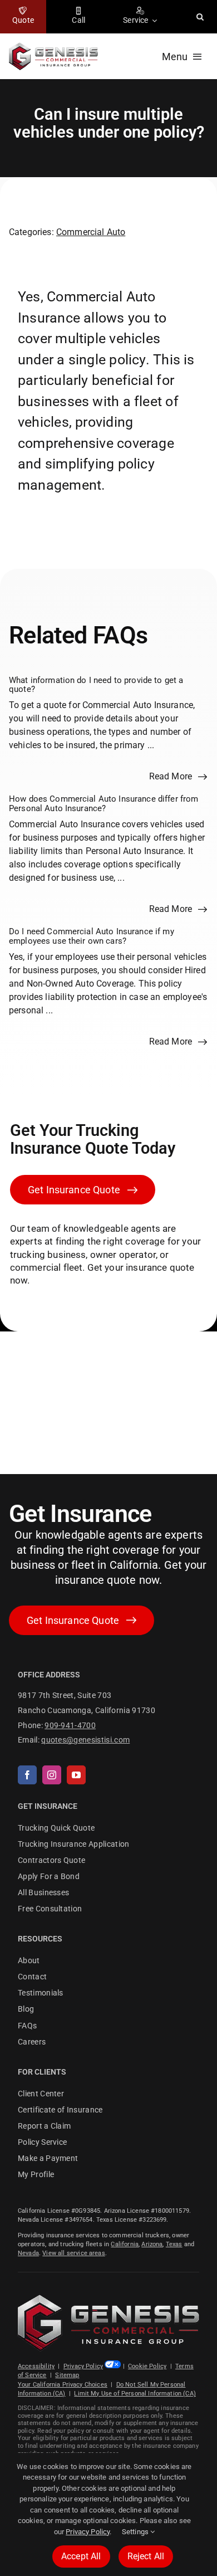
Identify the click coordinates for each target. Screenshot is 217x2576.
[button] (200, 17)
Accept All (81, 2556)
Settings (136, 2532)
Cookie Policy (147, 2366)
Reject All (146, 2556)
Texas (174, 2244)
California (125, 2244)
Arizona (152, 2244)
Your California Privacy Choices (63, 2385)
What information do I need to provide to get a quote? (96, 684)
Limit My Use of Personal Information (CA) (135, 2394)
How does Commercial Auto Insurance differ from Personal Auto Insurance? (103, 804)
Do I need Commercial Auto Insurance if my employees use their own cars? (92, 936)
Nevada (28, 2253)
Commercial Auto (91, 231)
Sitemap (67, 2375)
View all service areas (74, 2253)
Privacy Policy (83, 2366)
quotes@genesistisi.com (85, 1740)
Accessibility (36, 2366)
